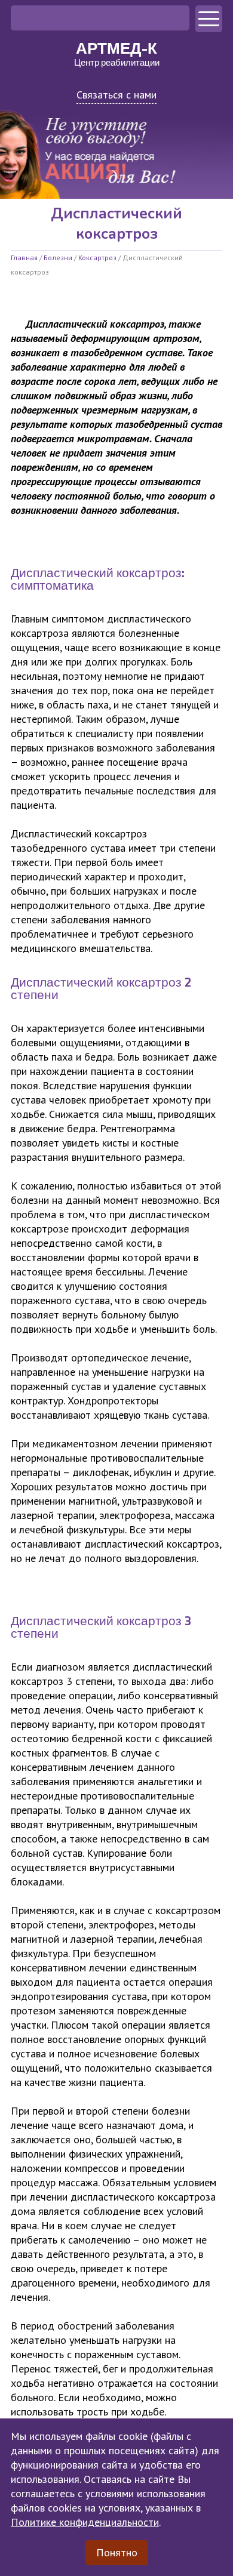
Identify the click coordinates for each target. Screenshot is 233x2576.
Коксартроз (97, 258)
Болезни (58, 258)
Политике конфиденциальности (85, 2522)
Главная (24, 258)
